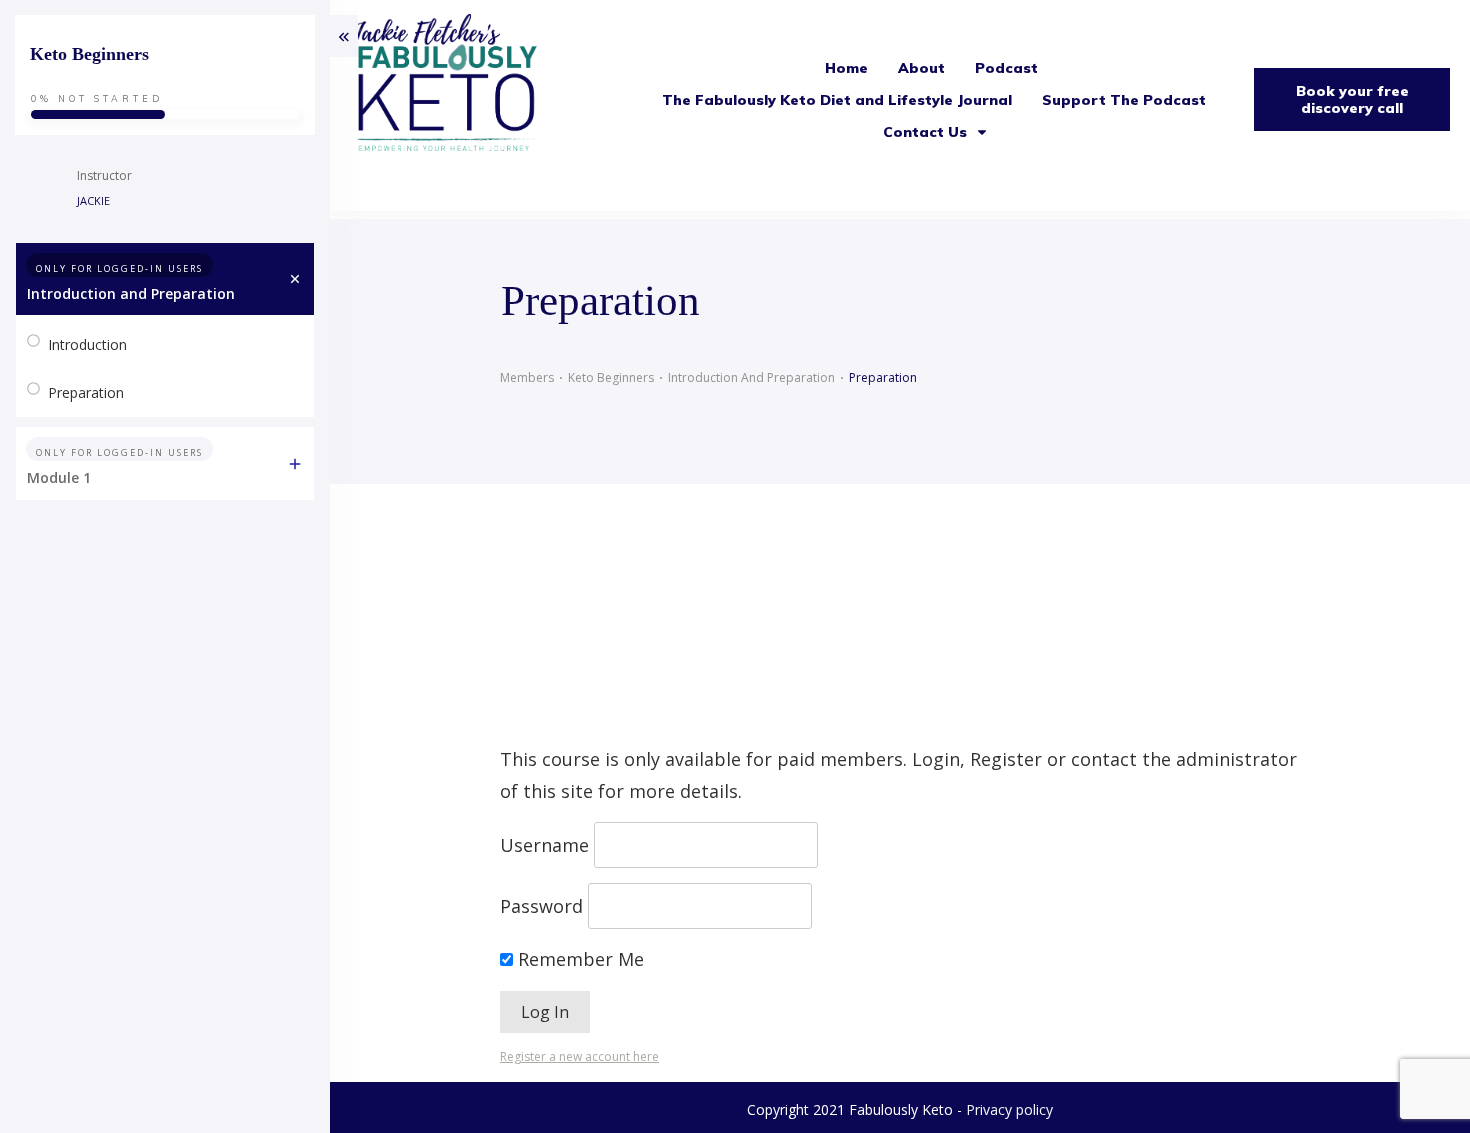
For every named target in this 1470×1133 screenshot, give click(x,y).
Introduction (87, 344)
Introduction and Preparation (131, 293)
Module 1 (59, 477)
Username (544, 845)
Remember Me (578, 959)
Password (541, 906)
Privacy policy (1009, 1109)
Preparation (86, 392)
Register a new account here (579, 1056)
